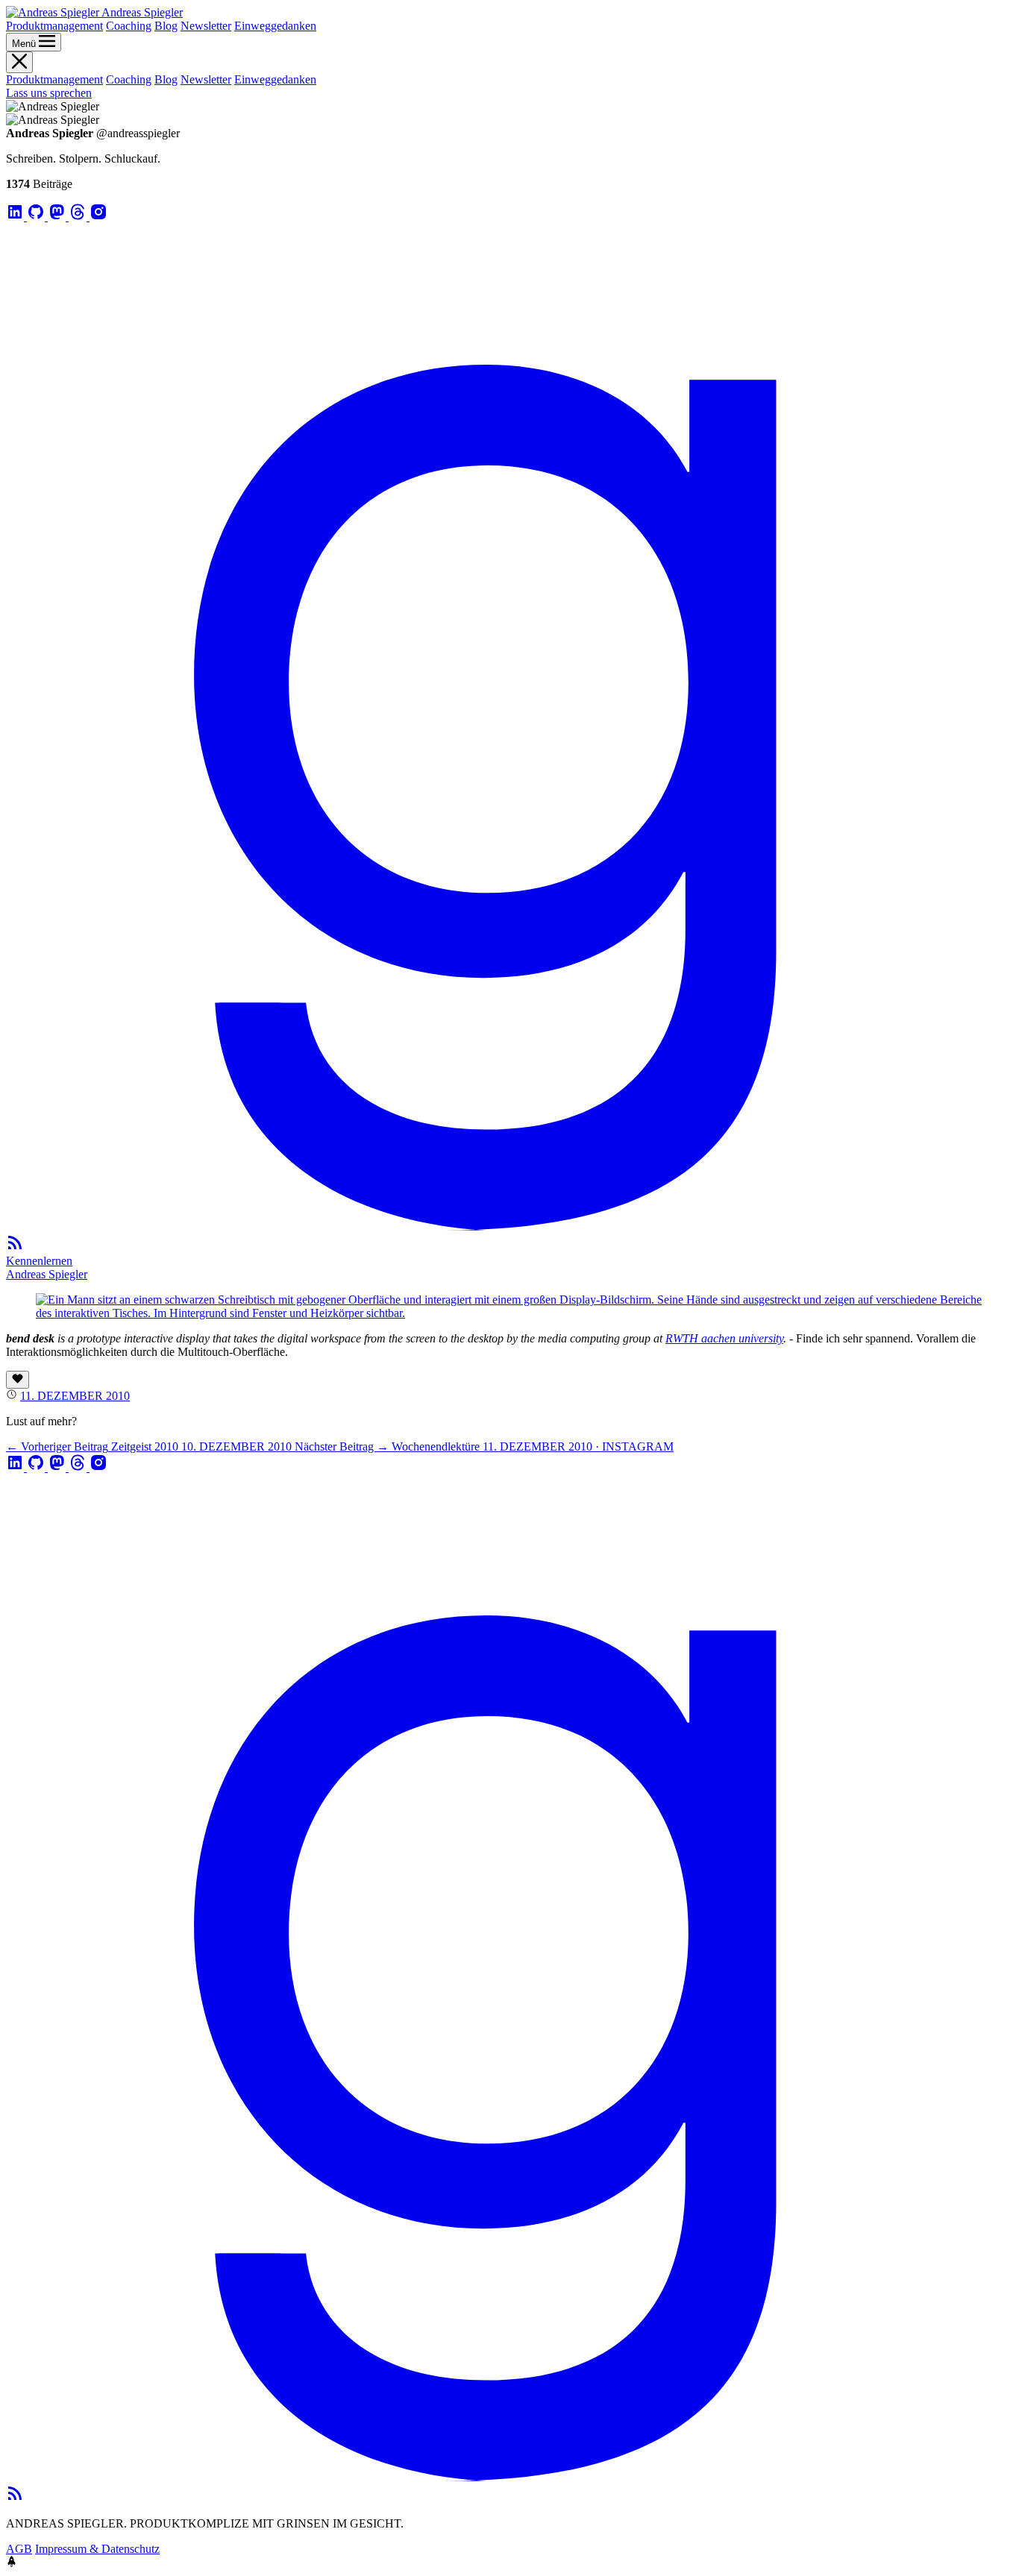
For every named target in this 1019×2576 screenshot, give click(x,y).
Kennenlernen (39, 1261)
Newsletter (206, 26)
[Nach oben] (12, 2563)
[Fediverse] (58, 217)
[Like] (18, 1380)
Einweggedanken (275, 26)
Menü (25, 44)
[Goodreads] (509, 1226)
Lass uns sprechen (49, 93)
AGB (19, 2549)
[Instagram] (98, 217)
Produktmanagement (54, 26)
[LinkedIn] (16, 217)
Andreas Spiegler (47, 1274)
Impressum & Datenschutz (97, 2549)
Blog (166, 26)
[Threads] (79, 217)
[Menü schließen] (19, 62)
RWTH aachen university (724, 1338)
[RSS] (15, 1247)
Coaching (129, 26)
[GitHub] (37, 217)
